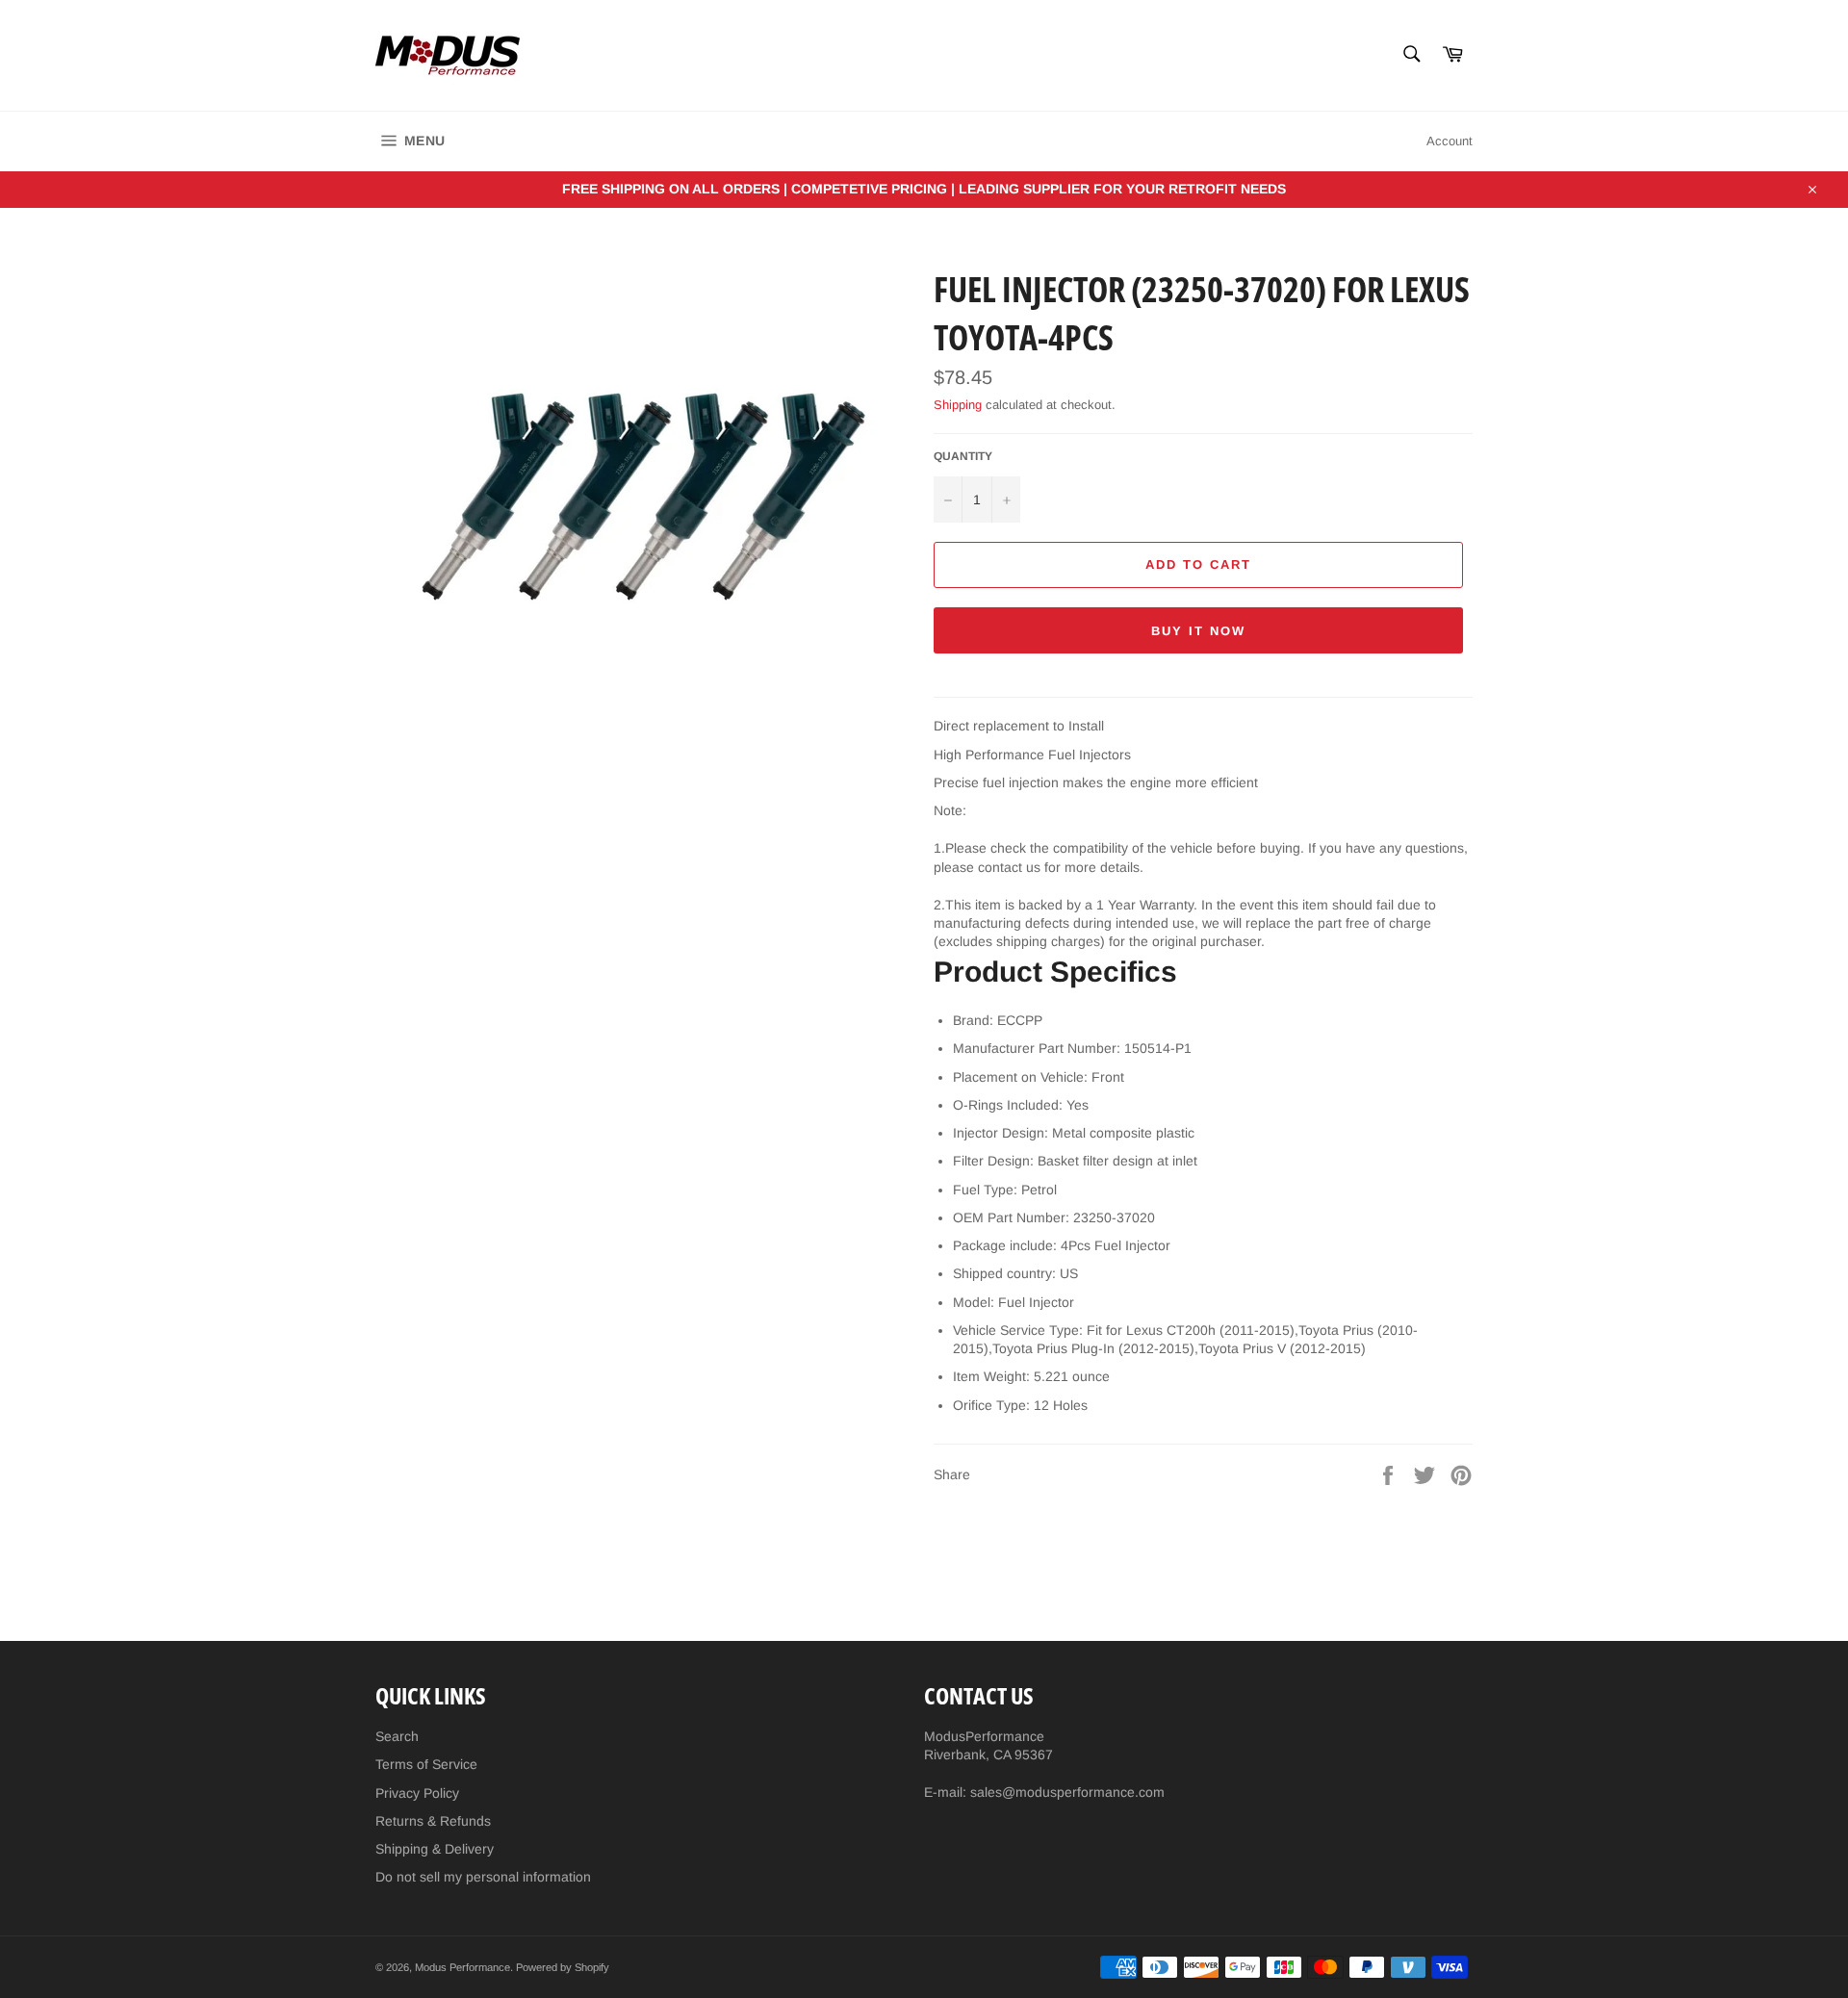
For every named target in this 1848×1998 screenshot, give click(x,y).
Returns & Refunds (433, 1821)
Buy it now (1198, 631)
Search (397, 1736)
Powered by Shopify (563, 1967)
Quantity (963, 456)
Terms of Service (426, 1764)
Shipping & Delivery (435, 1849)
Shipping (958, 405)
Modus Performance (462, 1967)
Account (1450, 141)
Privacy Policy (417, 1793)
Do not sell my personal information (483, 1877)
